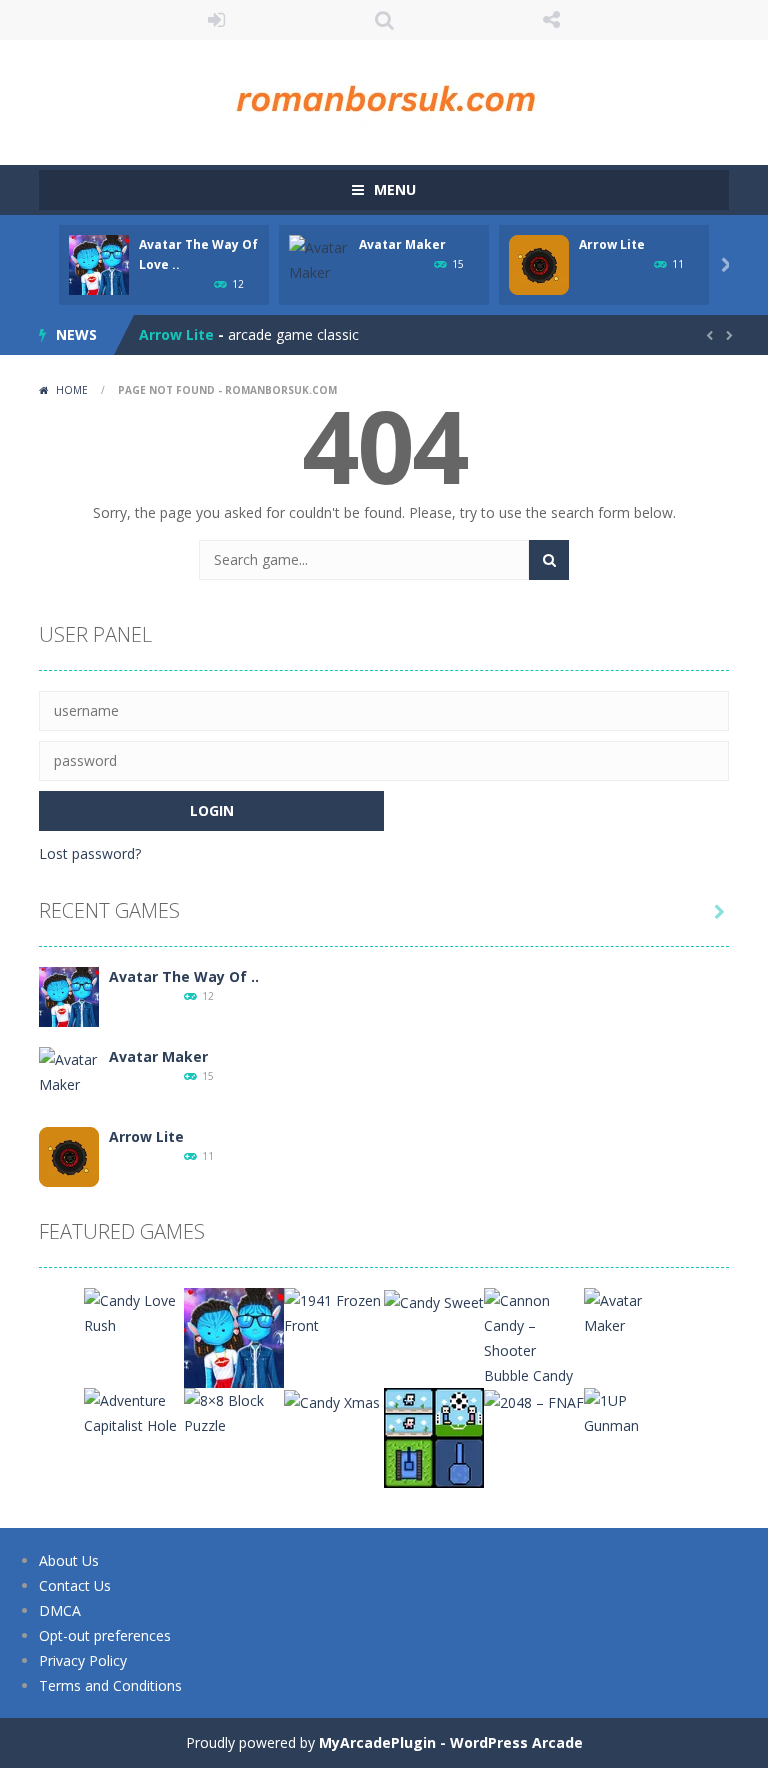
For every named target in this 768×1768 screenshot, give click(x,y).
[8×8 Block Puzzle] (234, 1411)
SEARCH (384, 20)
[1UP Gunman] (634, 1411)
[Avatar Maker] (69, 1070)
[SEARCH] (549, 560)
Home (72, 390)
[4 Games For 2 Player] (434, 1436)
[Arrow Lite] (69, 1155)
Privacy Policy (83, 1660)
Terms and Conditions (110, 1685)
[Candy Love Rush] (134, 1311)
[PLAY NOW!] (99, 263)
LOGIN (217, 20)
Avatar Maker (402, 244)
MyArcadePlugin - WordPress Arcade (451, 1742)
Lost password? (90, 853)
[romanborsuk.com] (384, 93)
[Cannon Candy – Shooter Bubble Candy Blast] (534, 1348)
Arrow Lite (612, 244)
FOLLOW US (552, 20)
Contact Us (75, 1585)
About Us (69, 1560)
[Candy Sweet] (434, 1300)
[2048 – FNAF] (534, 1400)
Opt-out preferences (105, 1635)
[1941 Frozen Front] (334, 1311)
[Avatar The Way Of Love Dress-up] (69, 995)
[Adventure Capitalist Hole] (134, 1411)
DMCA (60, 1610)
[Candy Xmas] (332, 1400)
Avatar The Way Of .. (184, 976)
